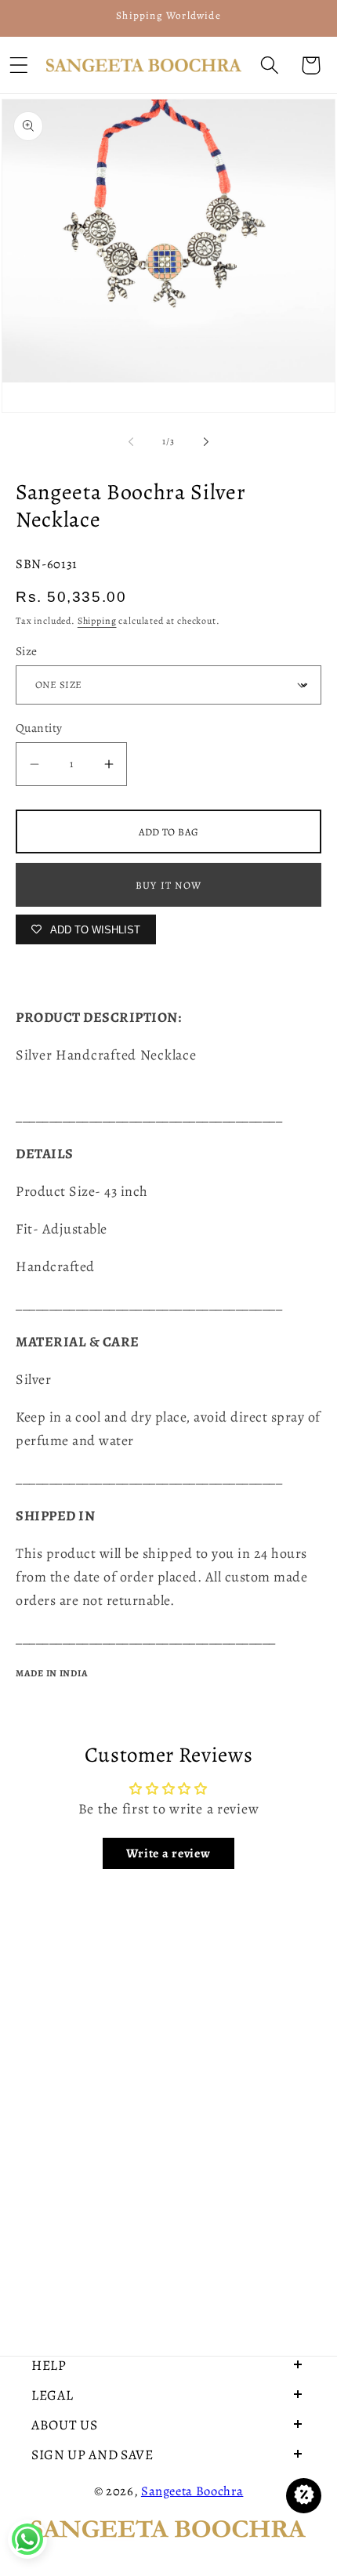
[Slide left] (131, 442)
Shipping (97, 621)
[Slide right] (206, 442)
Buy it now (168, 885)
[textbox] (168, 1067)
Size (27, 651)
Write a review (168, 1853)
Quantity (39, 728)
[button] (269, 65)
